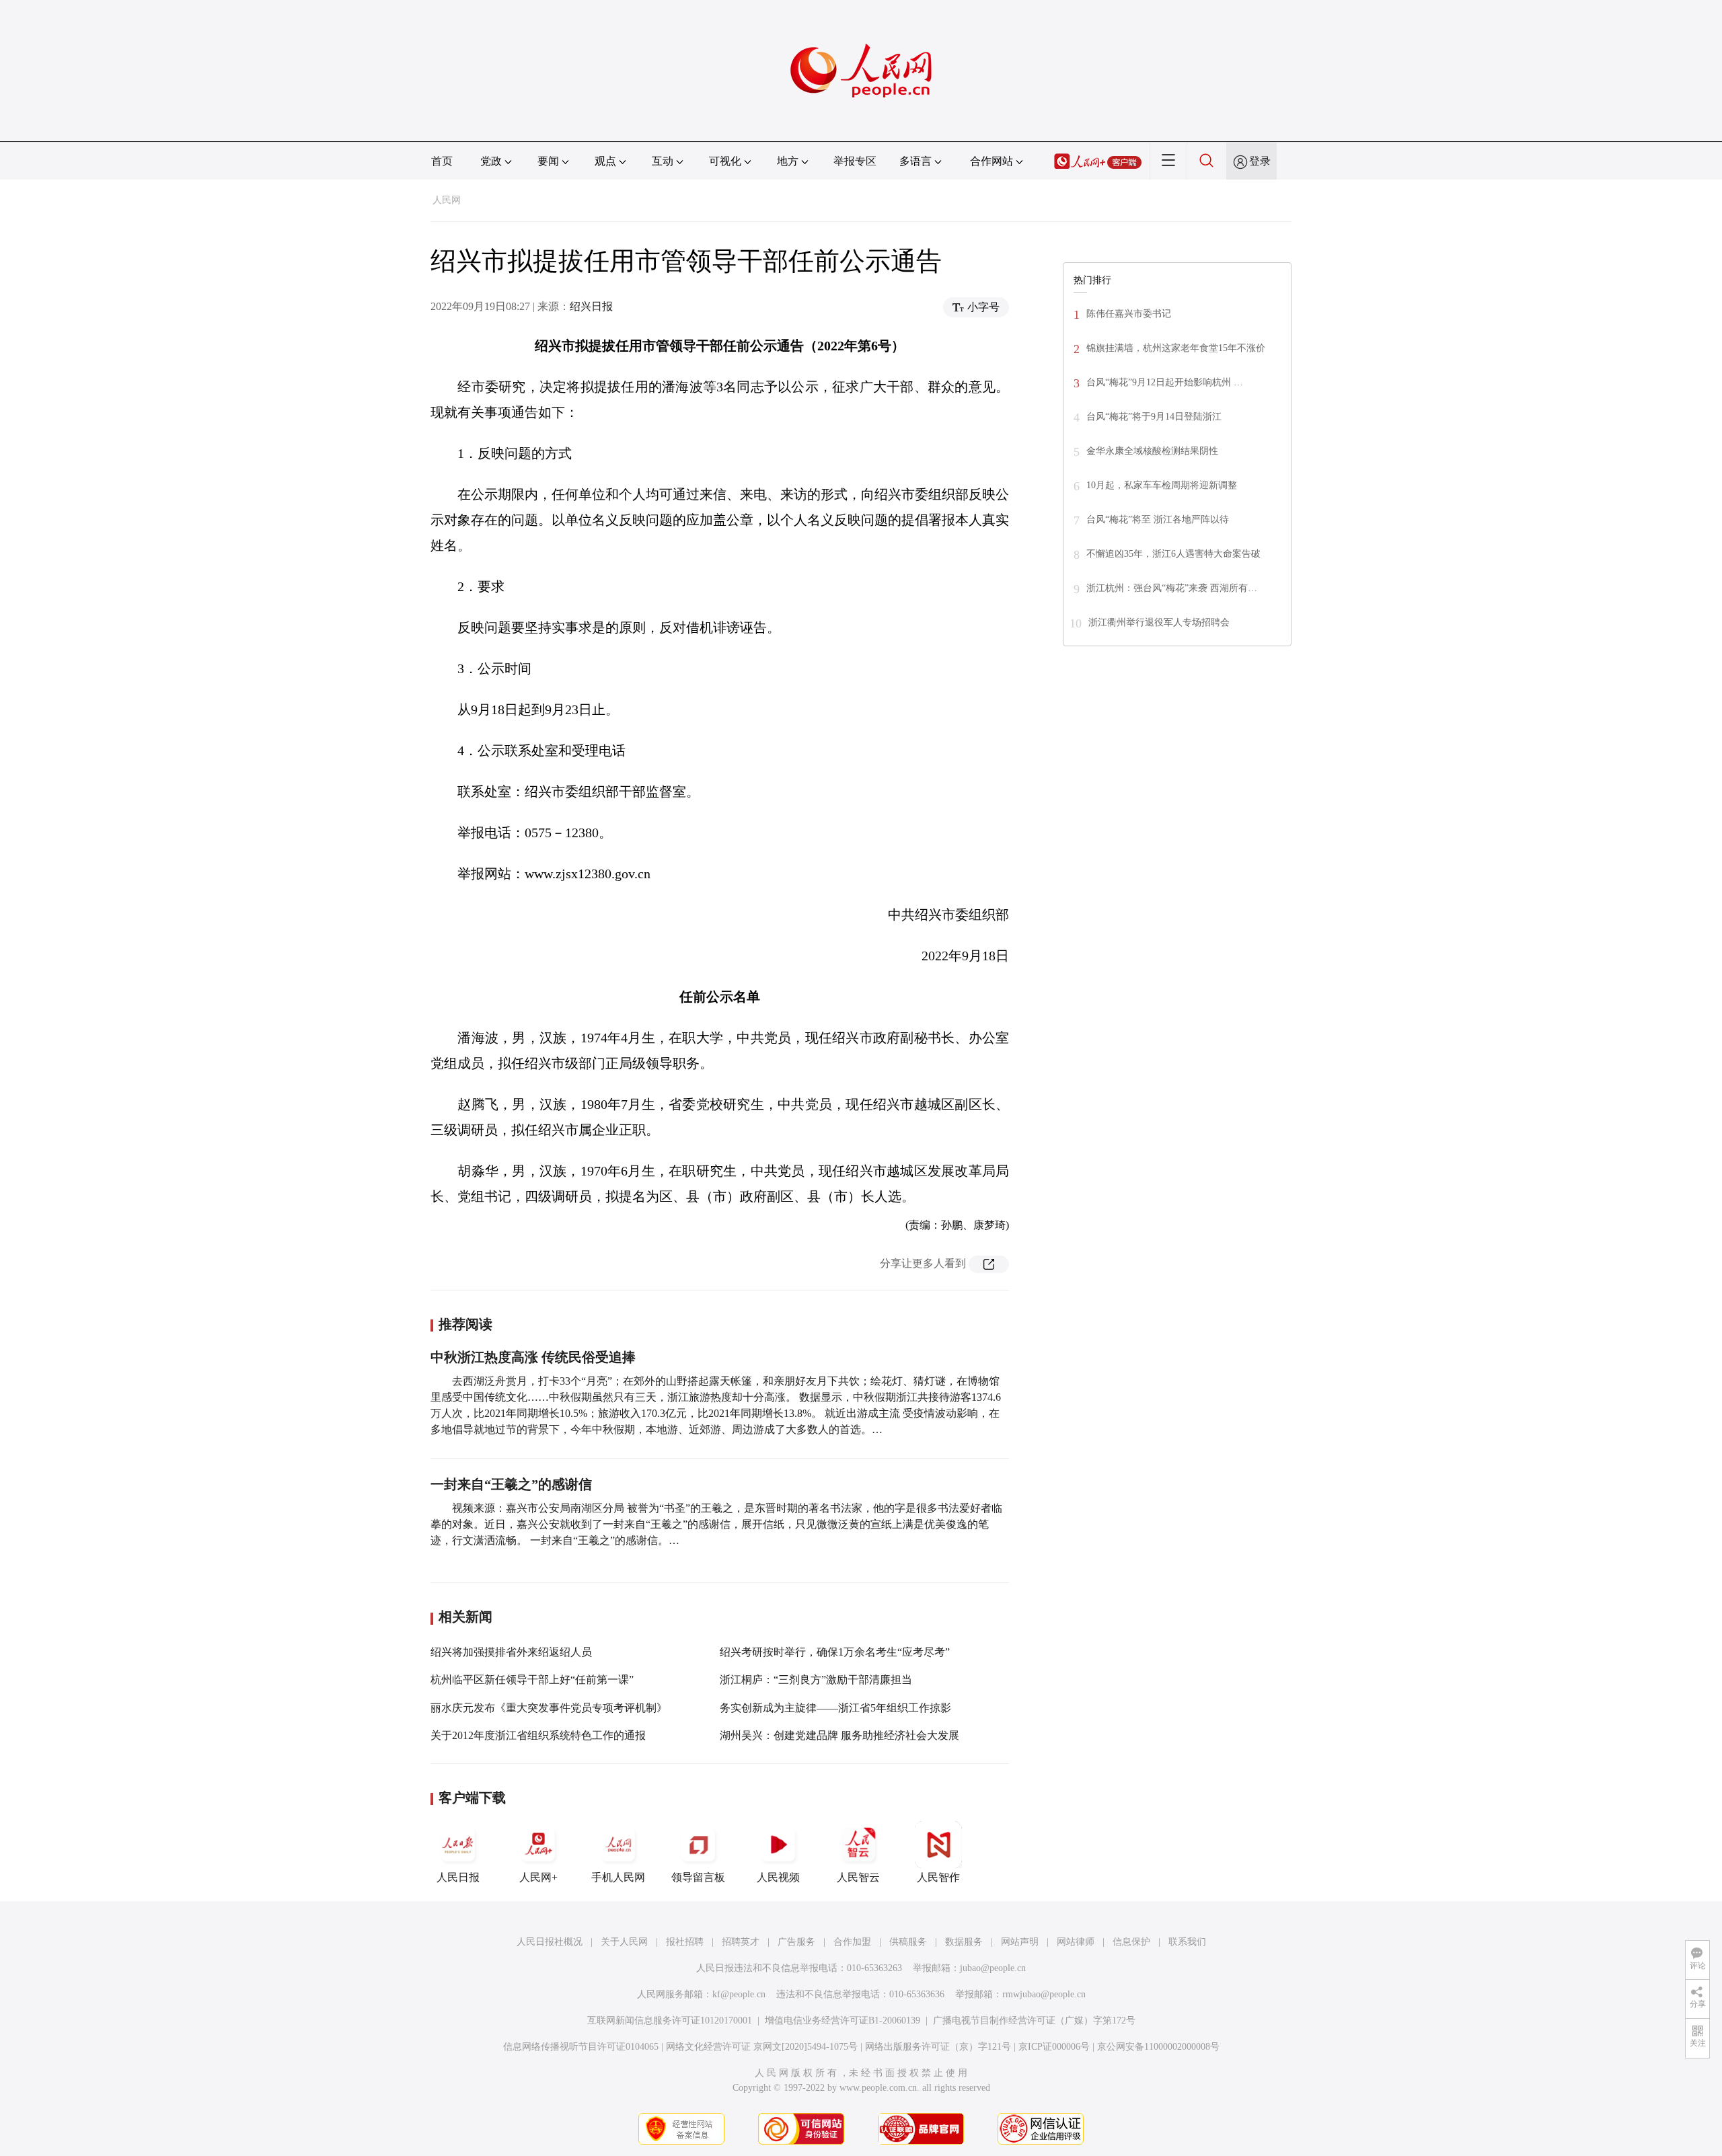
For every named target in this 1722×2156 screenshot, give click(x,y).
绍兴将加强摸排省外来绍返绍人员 (511, 1652)
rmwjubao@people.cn (1044, 1994)
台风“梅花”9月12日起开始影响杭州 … (1165, 382)
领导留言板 (698, 1877)
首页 (442, 161)
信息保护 (1131, 1942)
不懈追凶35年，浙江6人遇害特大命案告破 (1173, 554)
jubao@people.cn (993, 1968)
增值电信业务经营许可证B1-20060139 (843, 2020)
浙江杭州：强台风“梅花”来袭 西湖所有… (1172, 588)
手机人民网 (618, 1877)
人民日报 (458, 1877)
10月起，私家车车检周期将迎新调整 (1162, 485)
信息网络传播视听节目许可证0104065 (581, 2047)
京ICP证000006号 (1054, 2047)
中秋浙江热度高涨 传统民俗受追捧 (533, 1357)
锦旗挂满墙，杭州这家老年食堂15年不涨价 (1176, 348)
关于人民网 (624, 1942)
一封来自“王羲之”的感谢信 (511, 1484)
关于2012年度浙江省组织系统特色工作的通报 (538, 1735)
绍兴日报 (591, 306)
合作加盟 (852, 1942)
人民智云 (858, 1877)
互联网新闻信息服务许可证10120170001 (670, 2020)
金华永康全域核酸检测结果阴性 (1152, 451)
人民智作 (938, 1877)
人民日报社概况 (550, 1942)
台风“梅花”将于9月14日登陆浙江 (1154, 417)
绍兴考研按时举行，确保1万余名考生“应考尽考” (835, 1652)
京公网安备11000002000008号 (1158, 2047)
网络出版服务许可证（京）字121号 (938, 2047)
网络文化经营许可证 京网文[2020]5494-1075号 (762, 2047)
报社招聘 (685, 1942)
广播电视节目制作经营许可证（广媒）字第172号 (1034, 2020)
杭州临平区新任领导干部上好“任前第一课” (532, 1680)
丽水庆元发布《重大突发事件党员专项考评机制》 (549, 1708)
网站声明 (1020, 1942)
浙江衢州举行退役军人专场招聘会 (1159, 622)
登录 (1260, 161)
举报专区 (855, 161)
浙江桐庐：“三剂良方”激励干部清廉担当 (816, 1680)
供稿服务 (908, 1942)
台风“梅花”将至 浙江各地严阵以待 (1158, 519)
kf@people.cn (739, 1994)
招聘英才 (741, 1942)
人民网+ (538, 1877)
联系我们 (1187, 1942)
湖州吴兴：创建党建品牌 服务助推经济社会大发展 (839, 1735)
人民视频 (778, 1877)
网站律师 (1076, 1942)
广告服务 (796, 1942)
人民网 (447, 200)
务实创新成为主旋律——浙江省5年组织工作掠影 (835, 1708)
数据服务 (964, 1942)
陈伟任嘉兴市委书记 (1129, 314)
